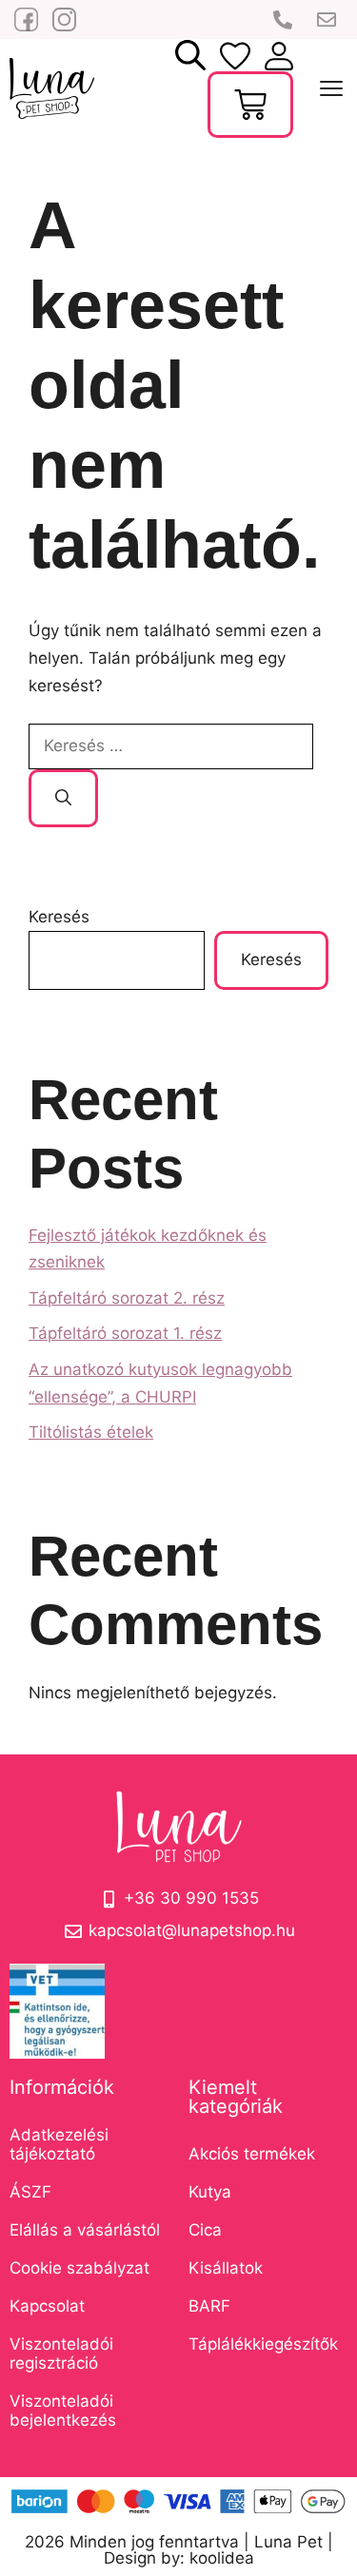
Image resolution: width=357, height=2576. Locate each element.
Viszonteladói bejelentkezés (63, 2411)
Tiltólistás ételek (91, 1432)
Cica (205, 2230)
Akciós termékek (252, 2154)
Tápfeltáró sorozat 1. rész (125, 1333)
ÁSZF (30, 2192)
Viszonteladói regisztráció (61, 2353)
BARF (209, 2306)
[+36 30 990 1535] (285, 20)
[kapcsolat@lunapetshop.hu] (328, 20)
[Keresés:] (171, 746)
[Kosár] (250, 105)
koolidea (222, 2558)
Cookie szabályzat (79, 2268)
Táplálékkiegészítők (263, 2344)
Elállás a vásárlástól (85, 2230)
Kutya (210, 2192)
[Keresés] (63, 799)
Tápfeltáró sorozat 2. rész (127, 1298)
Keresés (59, 917)
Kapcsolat (47, 2306)
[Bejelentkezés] (235, 56)
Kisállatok (226, 2268)
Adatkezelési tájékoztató (59, 2144)
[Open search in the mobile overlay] (190, 55)
